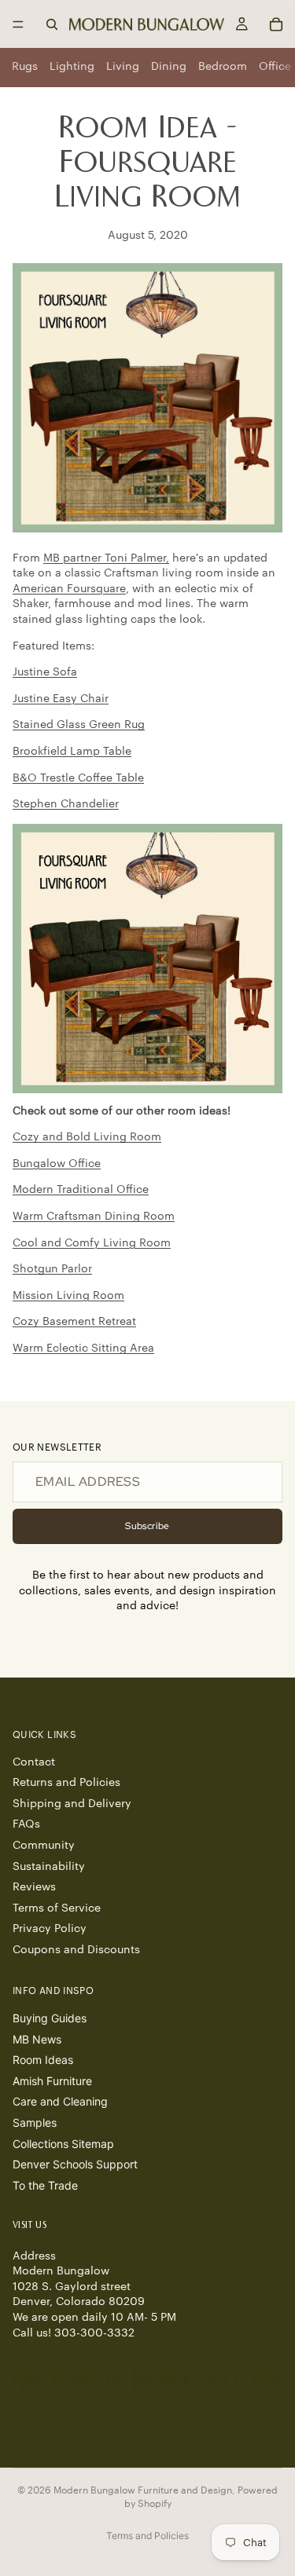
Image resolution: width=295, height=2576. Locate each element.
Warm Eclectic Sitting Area (83, 1348)
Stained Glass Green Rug (79, 725)
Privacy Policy (50, 1929)
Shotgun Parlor (52, 1269)
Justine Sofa (45, 672)
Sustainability (49, 1867)
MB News (37, 2039)
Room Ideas (43, 2060)
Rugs (25, 67)
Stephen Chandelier (66, 804)
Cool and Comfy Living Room (92, 1243)
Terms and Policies (147, 2536)
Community (44, 1846)
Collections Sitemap (63, 2144)
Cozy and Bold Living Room (87, 1137)
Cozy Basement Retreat (74, 1322)
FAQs (26, 1824)
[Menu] (18, 24)
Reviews (34, 1887)
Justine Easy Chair (61, 699)
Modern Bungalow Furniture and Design (143, 2490)
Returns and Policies (66, 1783)
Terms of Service (57, 1908)
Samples (35, 2122)
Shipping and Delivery (72, 1804)
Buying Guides (50, 2018)
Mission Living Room (68, 1296)
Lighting (72, 67)
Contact (34, 1762)
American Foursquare (69, 589)
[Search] (52, 24)
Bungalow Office (57, 1164)
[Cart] (276, 24)
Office (275, 67)
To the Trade (45, 2185)
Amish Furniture (52, 2081)
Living (123, 67)
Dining (169, 67)
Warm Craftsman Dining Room (94, 1217)
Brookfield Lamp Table (72, 752)
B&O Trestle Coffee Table (78, 778)
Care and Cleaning (60, 2101)
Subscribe (147, 1526)
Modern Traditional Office (81, 1190)
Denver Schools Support (75, 2164)
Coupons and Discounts (76, 1950)
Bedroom (223, 67)
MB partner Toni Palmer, (106, 558)
